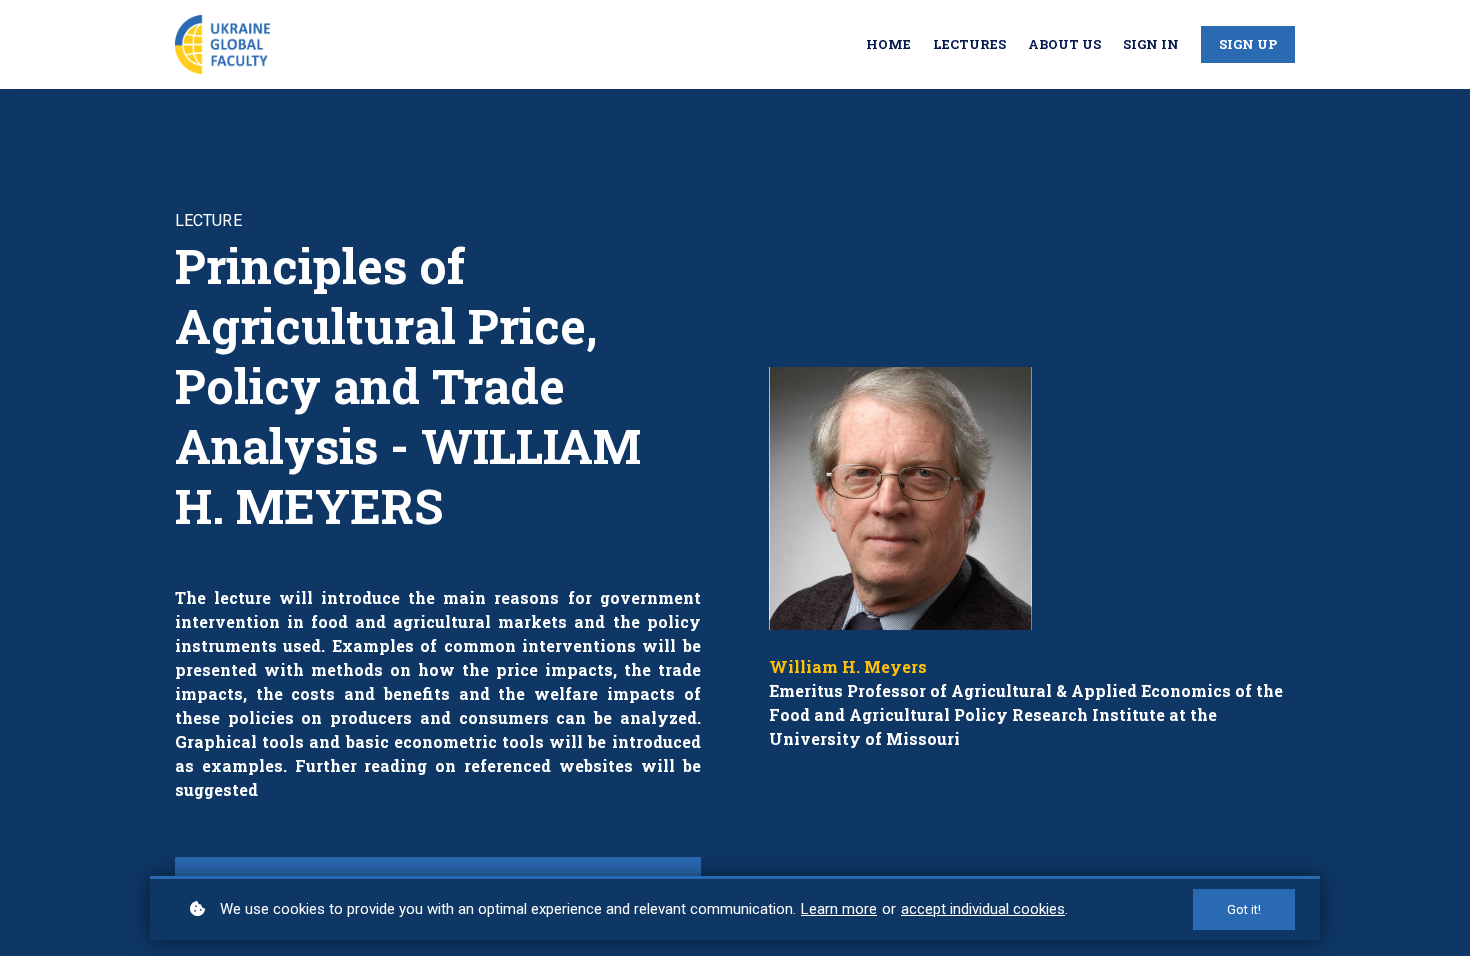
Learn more (839, 909)
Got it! (1244, 909)
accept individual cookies (983, 909)
